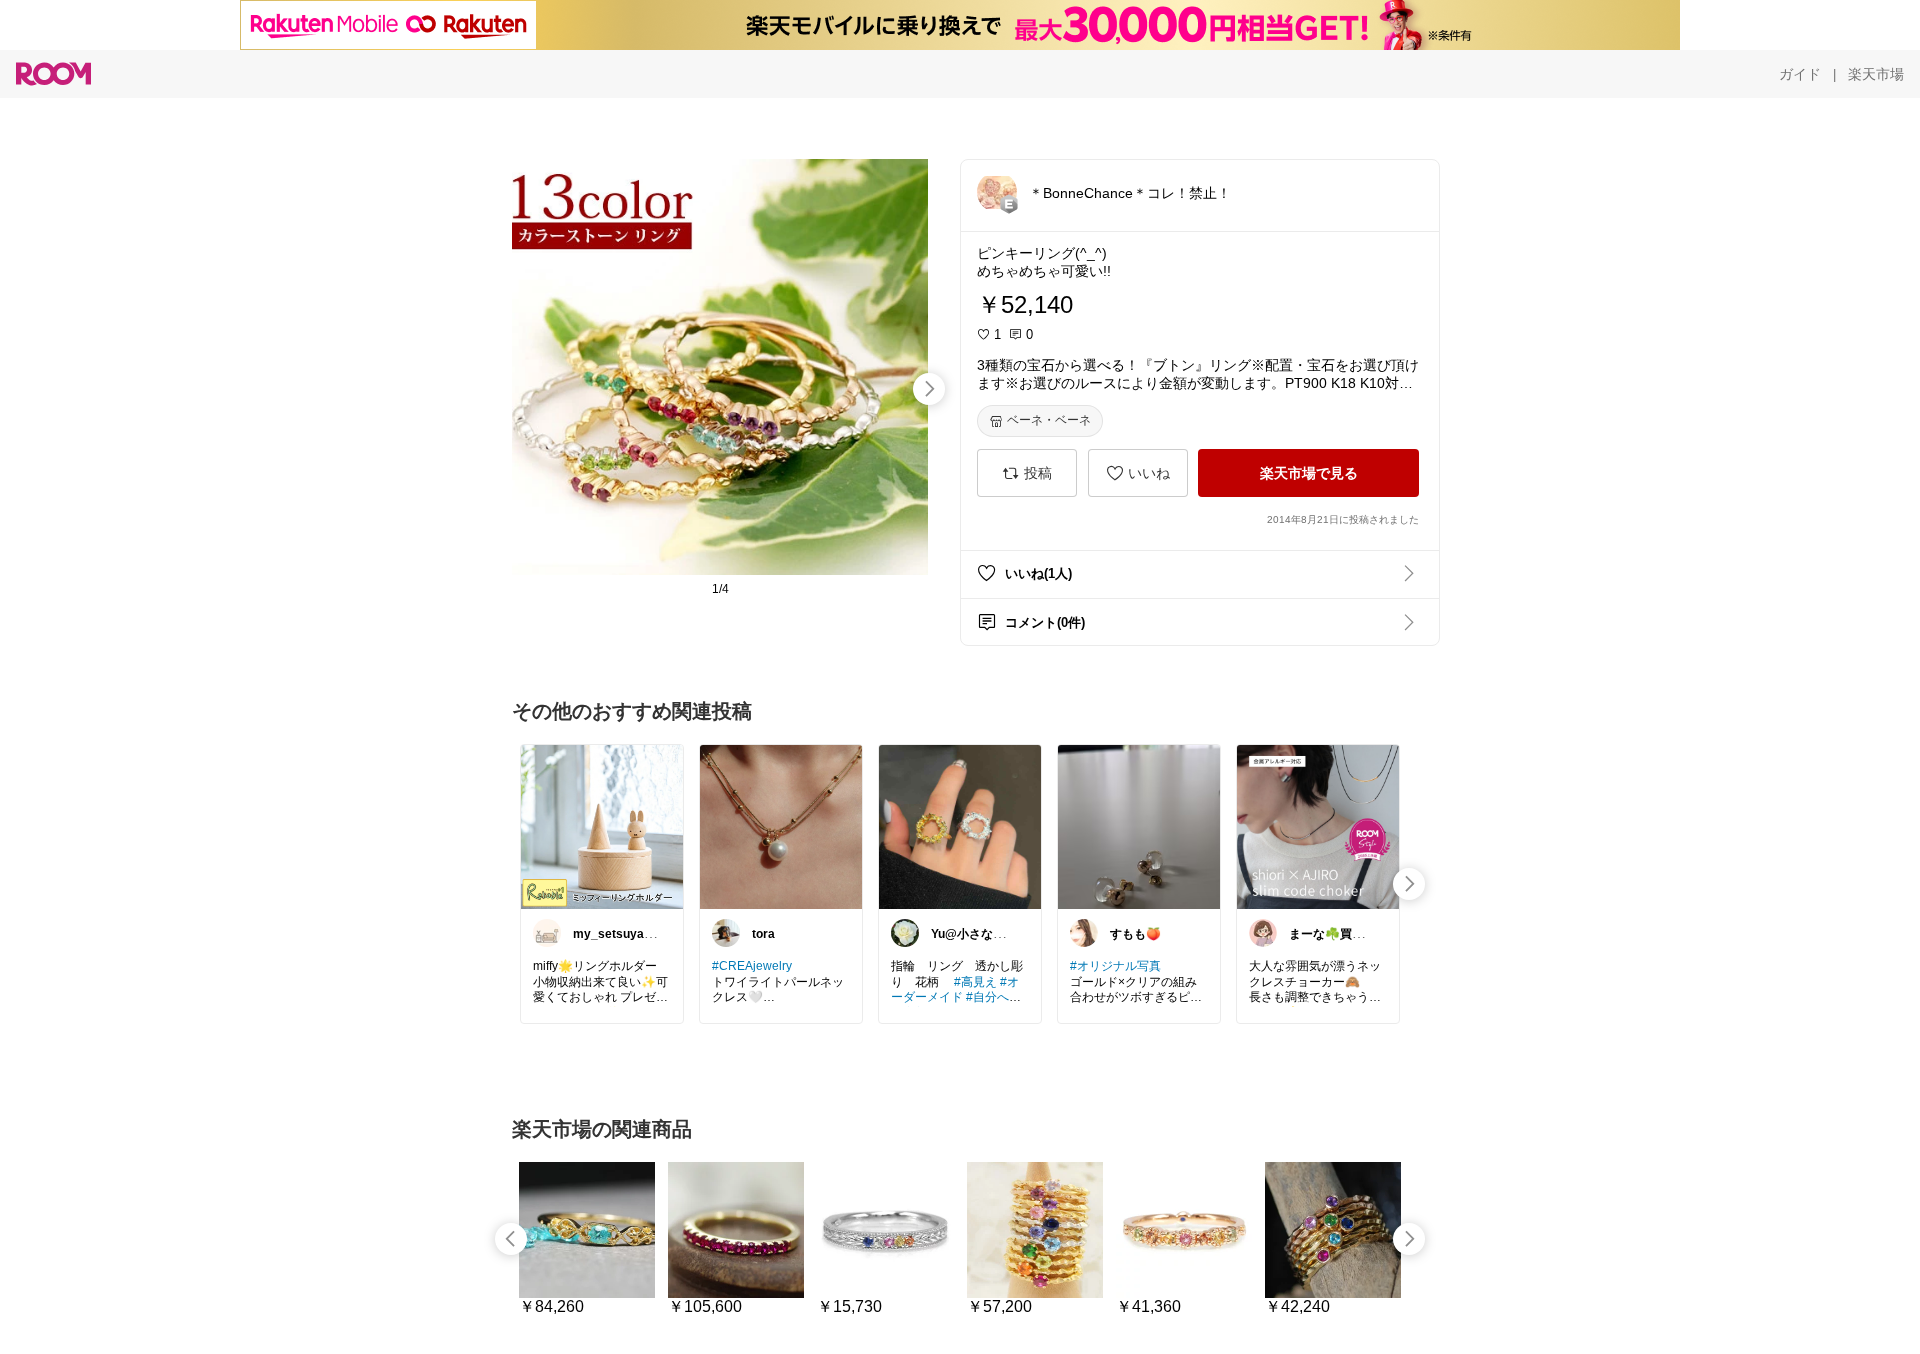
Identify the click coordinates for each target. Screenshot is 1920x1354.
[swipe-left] (511, 1239)
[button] (997, 192)
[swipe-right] (929, 389)
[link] (602, 826)
